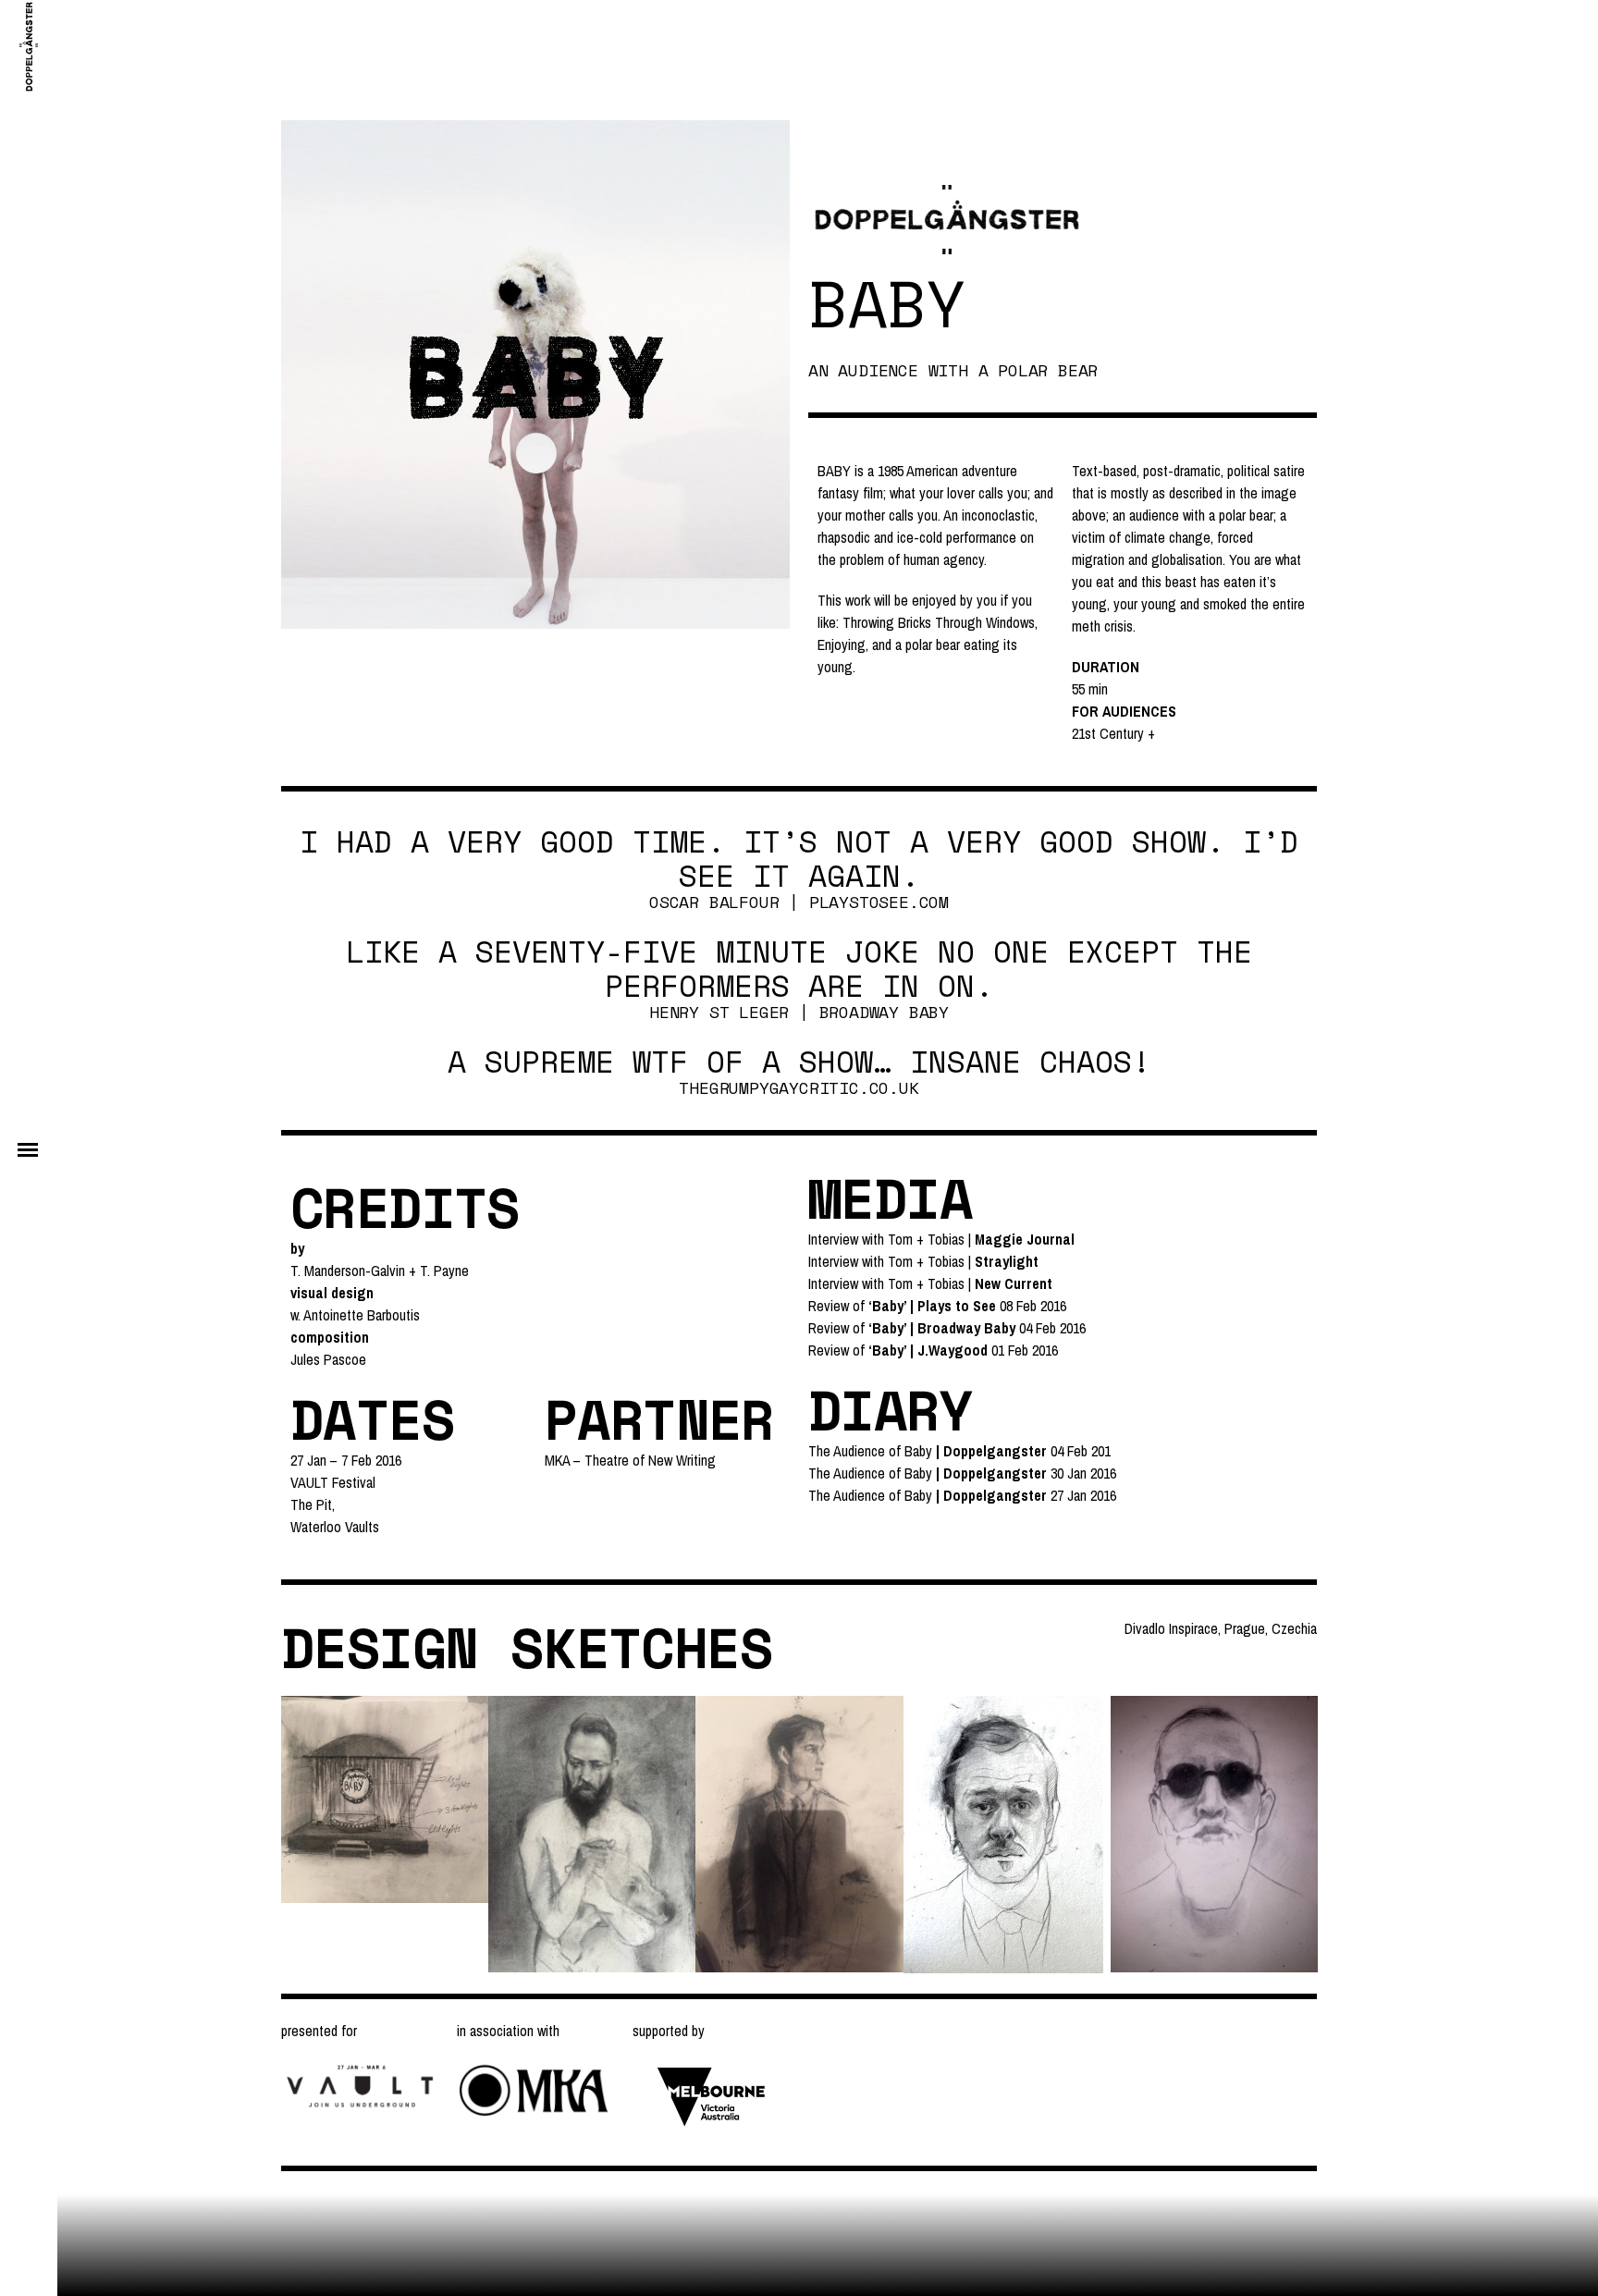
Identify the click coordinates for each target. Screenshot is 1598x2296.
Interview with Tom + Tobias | (941, 1239)
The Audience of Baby (870, 1451)
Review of (902, 1306)
